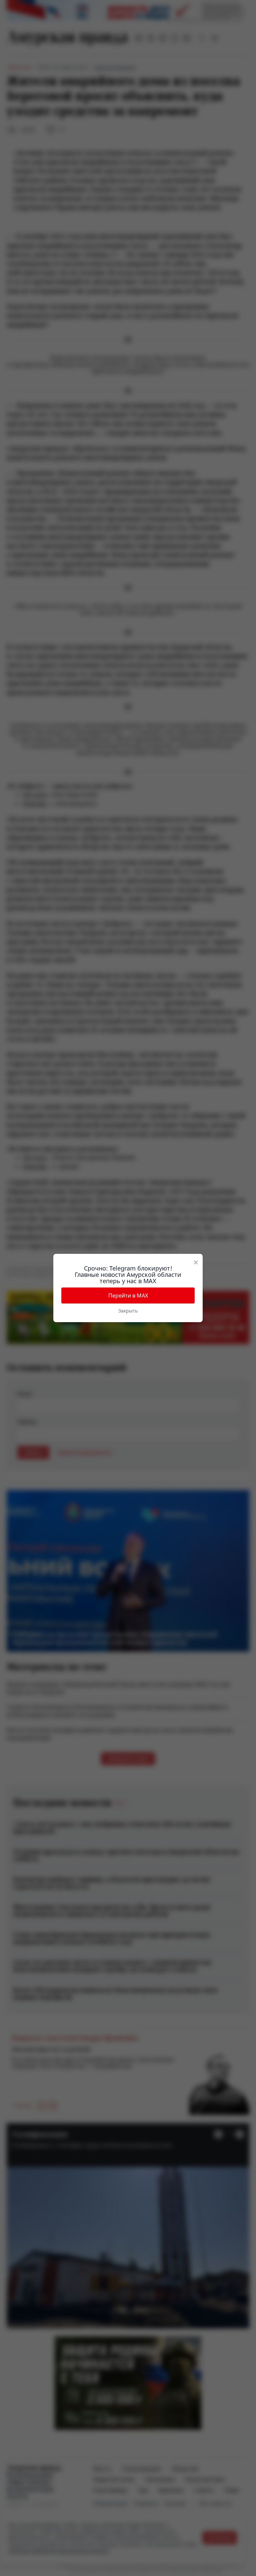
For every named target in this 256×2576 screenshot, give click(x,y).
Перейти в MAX (128, 1295)
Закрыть (128, 1311)
